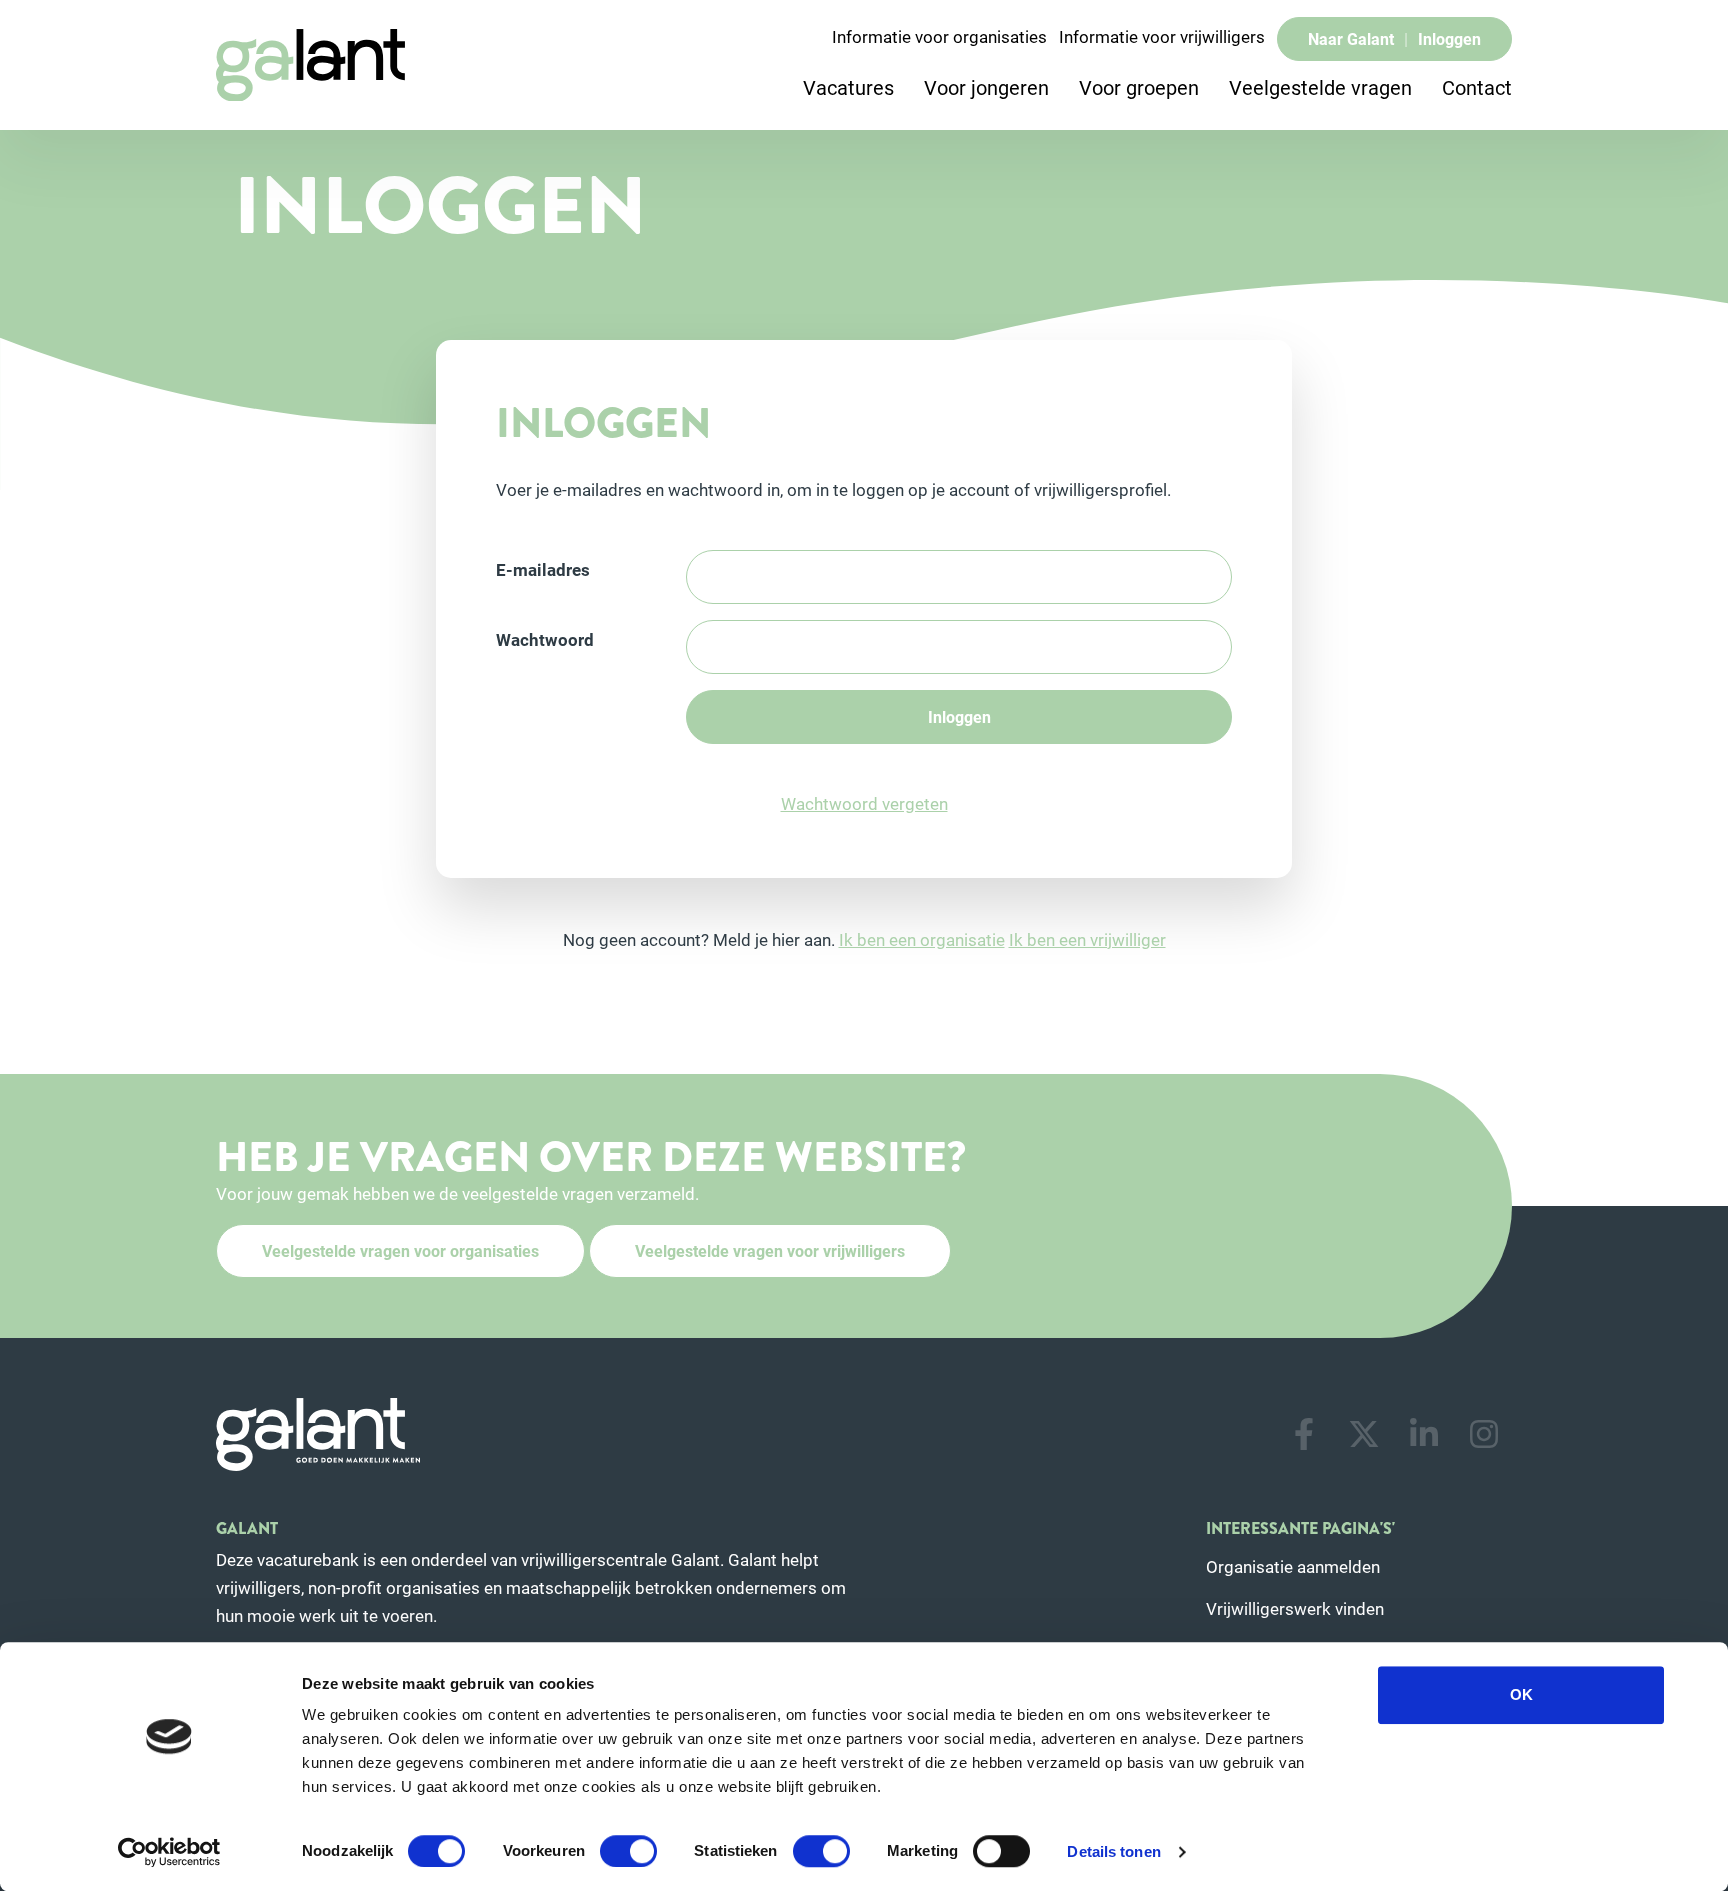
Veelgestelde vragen (1320, 87)
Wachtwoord (545, 639)
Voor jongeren (986, 87)
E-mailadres (543, 569)
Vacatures (848, 87)
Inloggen (1449, 38)
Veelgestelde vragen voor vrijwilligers (770, 1250)
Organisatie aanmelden (1293, 1566)
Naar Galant (1351, 38)
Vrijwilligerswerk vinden (1295, 1608)
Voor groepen (1139, 87)
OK (1521, 1694)
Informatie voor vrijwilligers (1162, 36)
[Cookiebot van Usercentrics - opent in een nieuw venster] (169, 1852)
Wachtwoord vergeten (864, 803)
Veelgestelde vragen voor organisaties (400, 1250)
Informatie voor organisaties (939, 36)
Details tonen (1113, 1851)
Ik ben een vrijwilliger (1087, 939)
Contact (1477, 87)
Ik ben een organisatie (922, 939)
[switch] (628, 1851)
